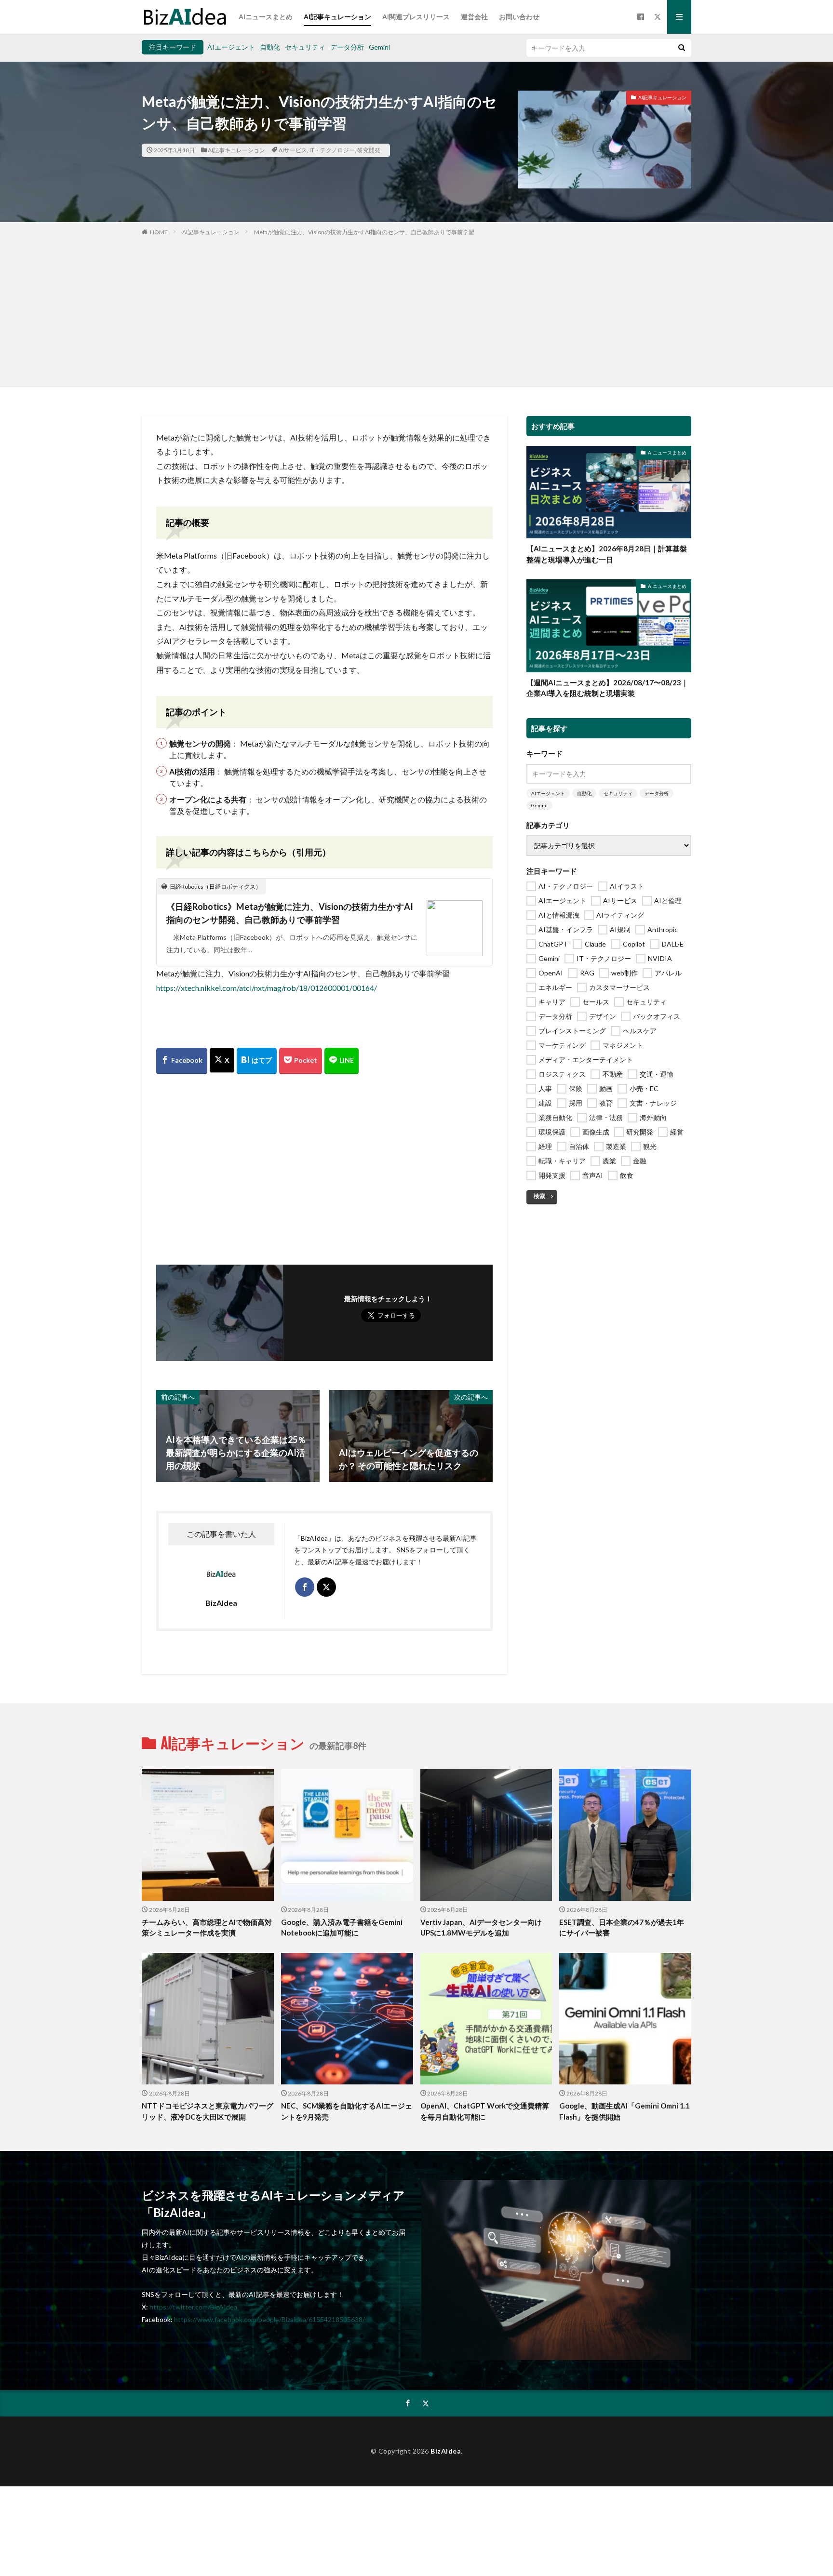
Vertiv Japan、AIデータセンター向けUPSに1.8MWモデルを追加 (481, 1928)
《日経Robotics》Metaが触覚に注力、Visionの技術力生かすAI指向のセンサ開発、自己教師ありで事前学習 (290, 913)
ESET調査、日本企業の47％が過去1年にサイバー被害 (622, 1928)
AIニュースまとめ (266, 17)
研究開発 (369, 150)
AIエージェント (231, 47)
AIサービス (293, 150)
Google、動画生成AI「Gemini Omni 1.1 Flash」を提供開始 (625, 2111)
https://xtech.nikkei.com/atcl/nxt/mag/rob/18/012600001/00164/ (267, 988)
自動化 (270, 47)
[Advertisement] (416, 309)
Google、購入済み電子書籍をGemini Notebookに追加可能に (342, 1928)
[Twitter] (222, 1061)
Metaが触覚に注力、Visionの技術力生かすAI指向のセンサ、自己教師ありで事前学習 (364, 232)
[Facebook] (182, 1061)
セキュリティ (305, 47)
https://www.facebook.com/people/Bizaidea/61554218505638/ (269, 2319)
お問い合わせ (519, 17)
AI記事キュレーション (337, 17)
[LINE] (342, 1061)
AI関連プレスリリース (416, 17)
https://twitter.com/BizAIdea (193, 2307)
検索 (539, 1196)
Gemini (379, 47)
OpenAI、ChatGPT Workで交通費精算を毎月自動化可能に (485, 2111)
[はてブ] (257, 1061)
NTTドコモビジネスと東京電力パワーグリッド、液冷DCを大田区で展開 (208, 2111)
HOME (159, 232)
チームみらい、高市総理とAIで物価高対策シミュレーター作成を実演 (207, 1928)
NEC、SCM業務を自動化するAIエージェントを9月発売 (347, 2111)
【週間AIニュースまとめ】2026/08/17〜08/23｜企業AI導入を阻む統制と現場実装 (607, 688)
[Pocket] (301, 1061)
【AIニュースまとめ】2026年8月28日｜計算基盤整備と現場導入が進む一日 (607, 554)
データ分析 (347, 47)
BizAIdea (446, 2451)
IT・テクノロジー (332, 150)
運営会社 (474, 17)
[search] (682, 48)
